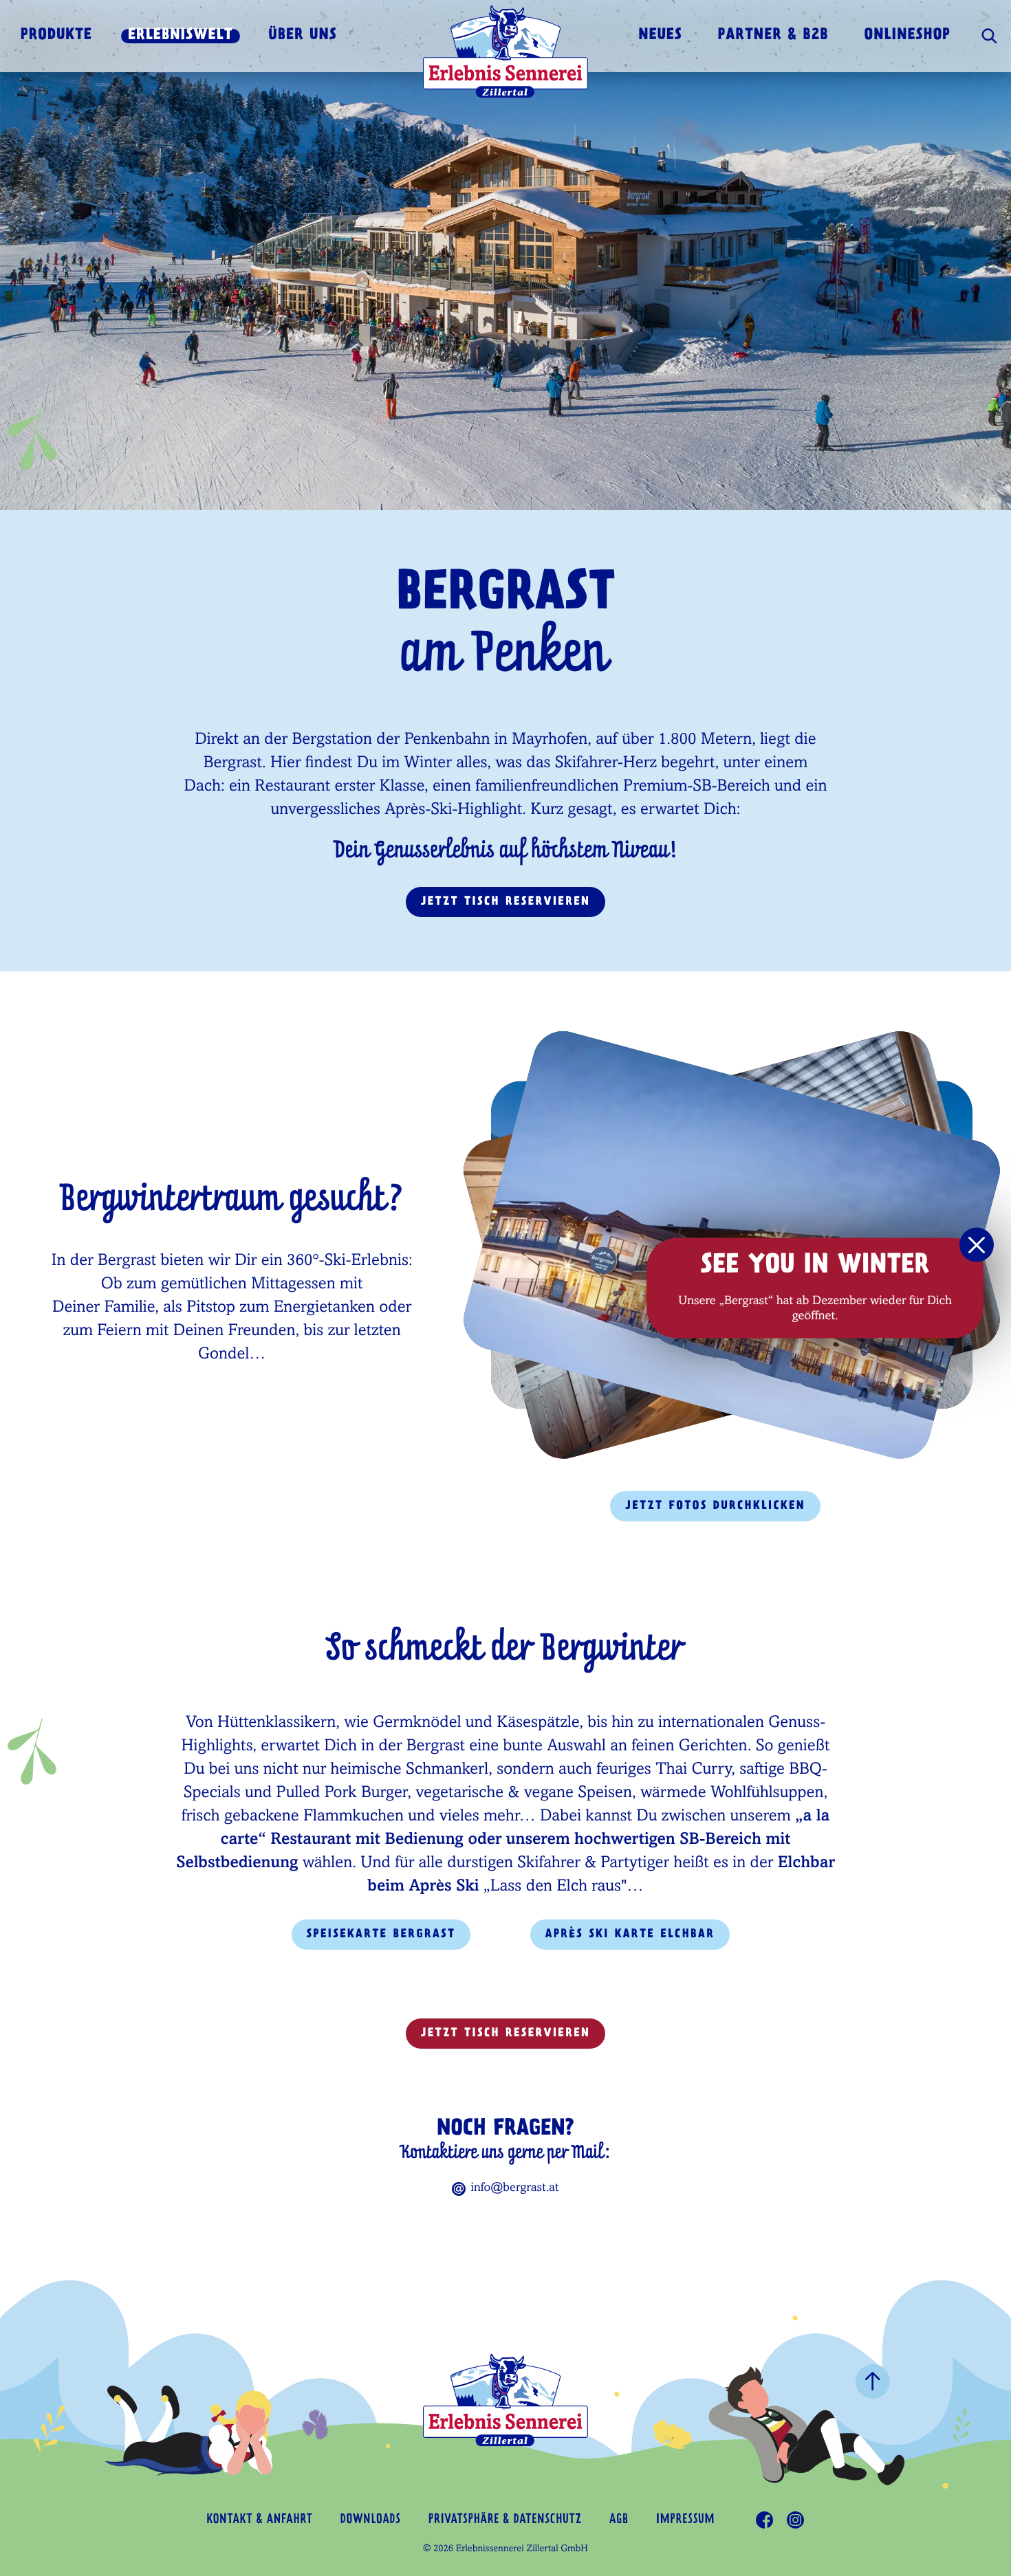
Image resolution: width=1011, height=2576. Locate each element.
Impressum (685, 2520)
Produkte (56, 36)
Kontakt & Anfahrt (260, 2520)
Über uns (303, 36)
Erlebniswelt (181, 36)
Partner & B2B (773, 36)
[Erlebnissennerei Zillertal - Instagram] (795, 2520)
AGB (619, 2520)
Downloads (371, 2520)
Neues (660, 36)
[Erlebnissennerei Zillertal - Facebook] (764, 2520)
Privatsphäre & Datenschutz (505, 2520)
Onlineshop (908, 36)
